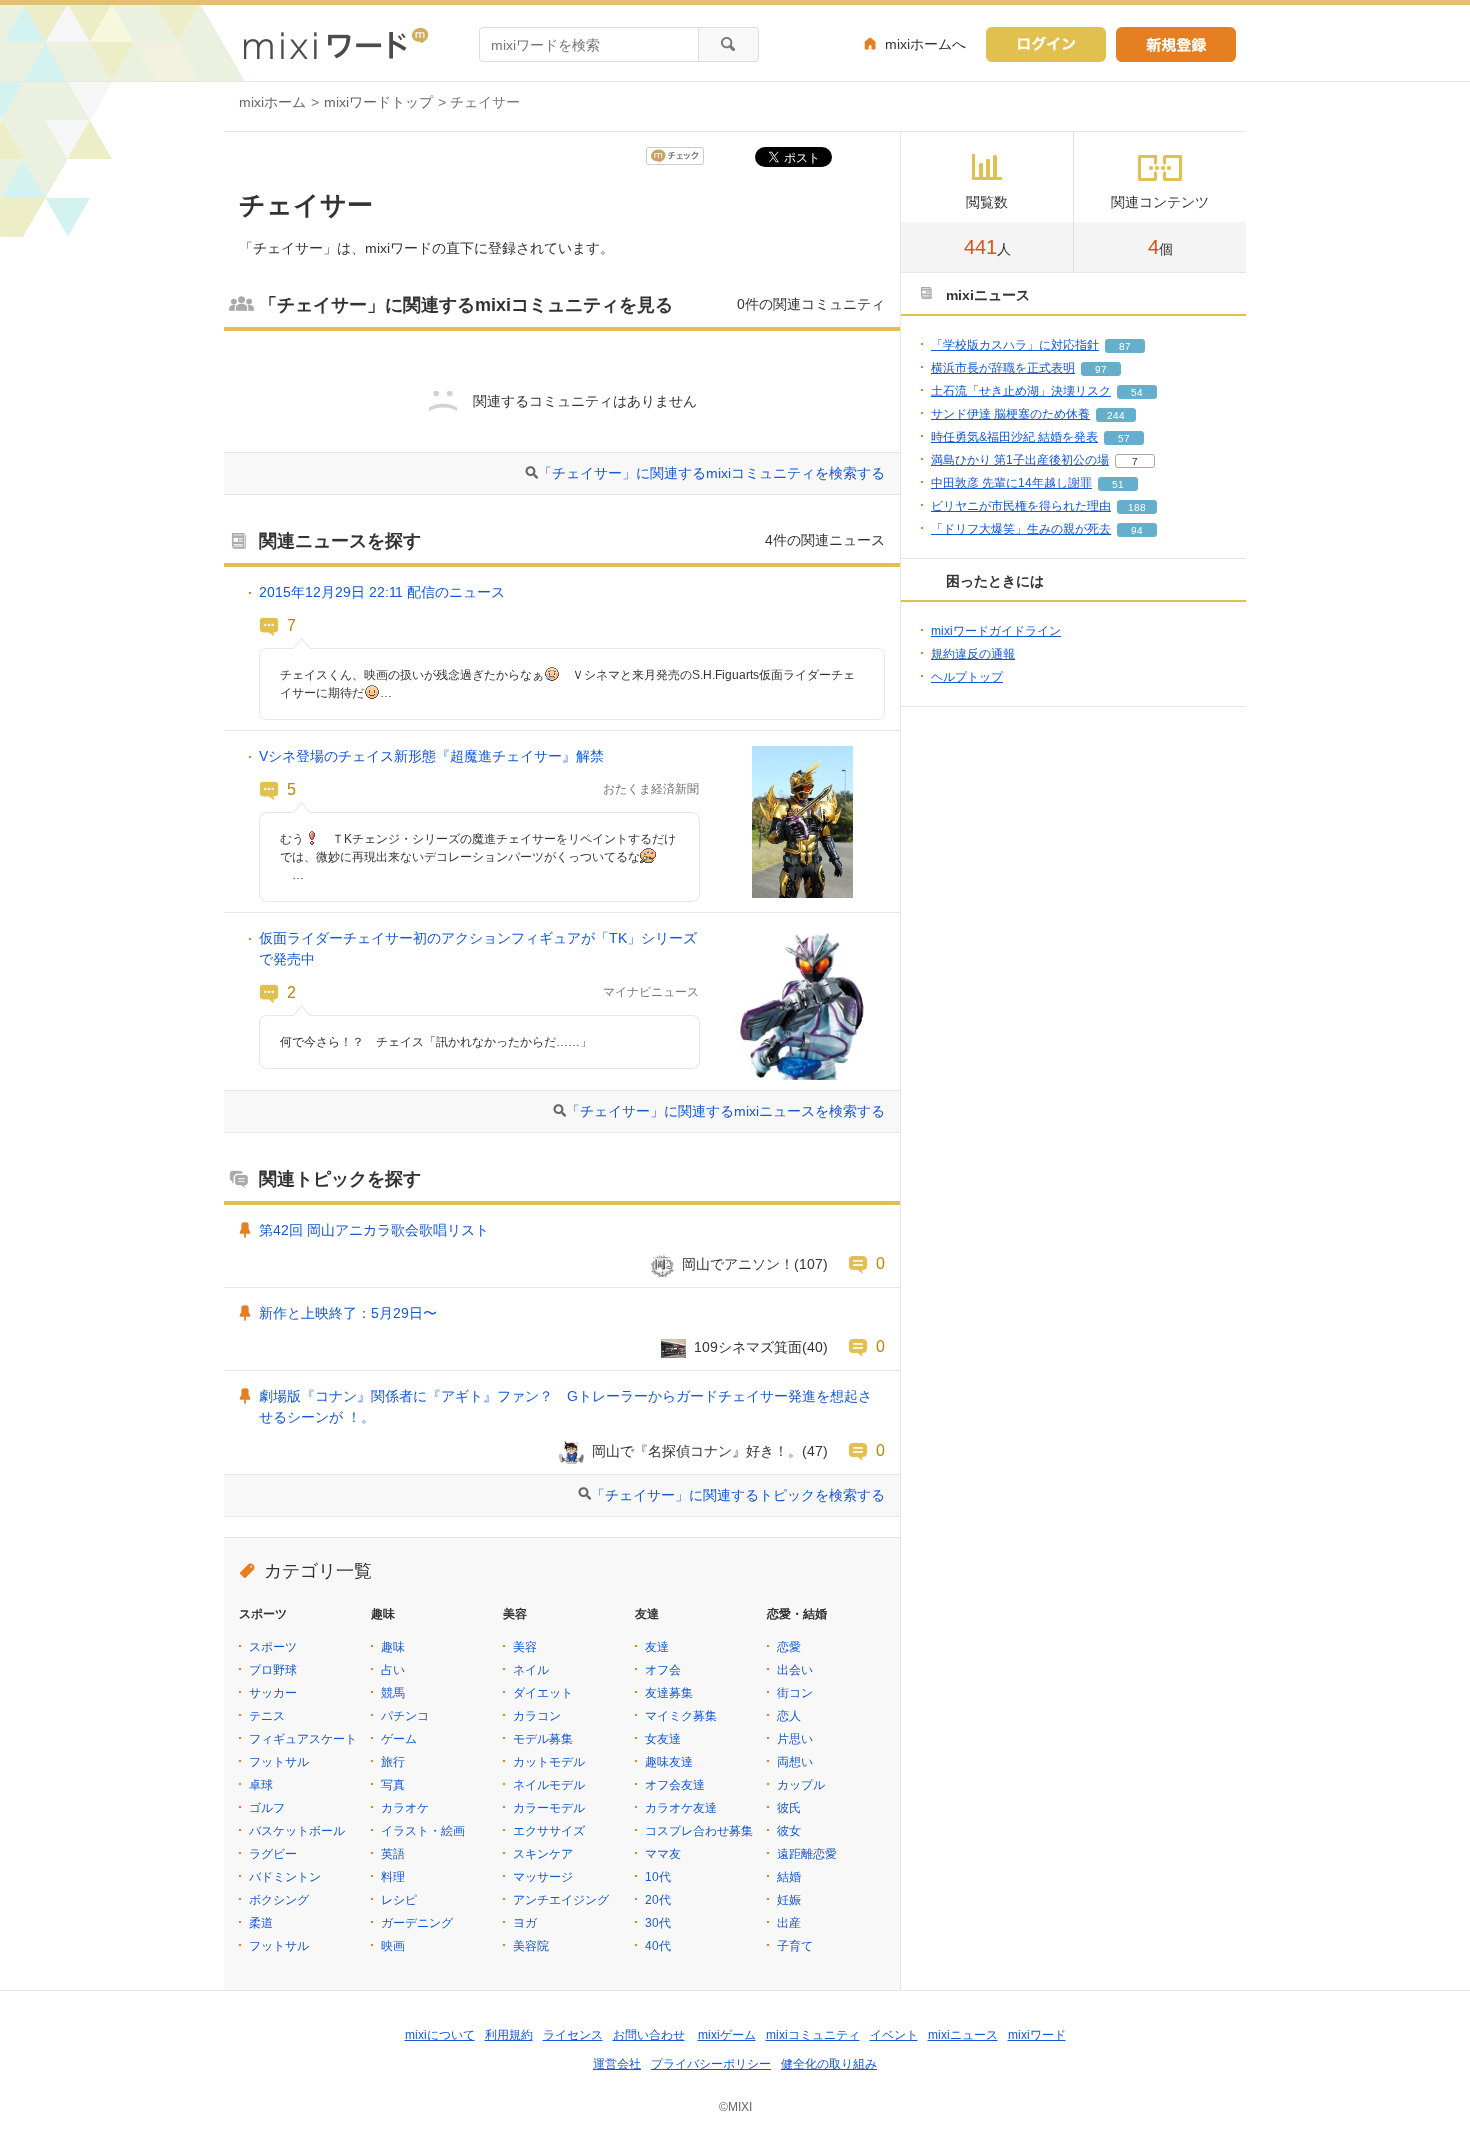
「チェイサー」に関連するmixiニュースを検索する (725, 1111)
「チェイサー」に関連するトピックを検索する (738, 1495)
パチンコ (405, 1716)
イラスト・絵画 (423, 1831)
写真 (393, 1785)
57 (1124, 438)
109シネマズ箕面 (748, 1347)
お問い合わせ (649, 2035)
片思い (795, 1739)
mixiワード (1037, 2035)
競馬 (393, 1693)
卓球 (261, 1785)
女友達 (663, 1739)
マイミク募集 (681, 1716)
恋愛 (789, 1647)
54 (1137, 392)
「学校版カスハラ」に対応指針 (1015, 345)
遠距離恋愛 (807, 1854)
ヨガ (525, 1923)
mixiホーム (272, 102)
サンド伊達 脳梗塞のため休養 (1010, 414)
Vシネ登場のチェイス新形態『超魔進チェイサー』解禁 (431, 756)
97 (1101, 369)
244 (1116, 415)
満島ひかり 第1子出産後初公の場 (1020, 460)
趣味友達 (669, 1762)
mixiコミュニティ (813, 2035)
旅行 (393, 1762)
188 (1137, 507)
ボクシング (279, 1900)
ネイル (531, 1670)
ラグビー (273, 1854)
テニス (267, 1716)
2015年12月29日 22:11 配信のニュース (382, 592)
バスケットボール (297, 1831)
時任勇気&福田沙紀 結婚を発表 (1014, 437)
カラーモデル (549, 1808)
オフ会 (663, 1670)
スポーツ (273, 1647)
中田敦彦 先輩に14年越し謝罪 (1011, 483)
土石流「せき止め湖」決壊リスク (1021, 391)
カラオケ (405, 1808)
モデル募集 (543, 1739)
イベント (894, 2035)
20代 (658, 1900)
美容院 (531, 1946)
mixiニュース (963, 2035)
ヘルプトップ (967, 677)
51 (1118, 484)
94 (1137, 530)
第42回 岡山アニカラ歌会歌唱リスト (374, 1230)
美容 (525, 1647)
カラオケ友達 (681, 1808)
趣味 (393, 1647)
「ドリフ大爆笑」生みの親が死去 (1021, 529)
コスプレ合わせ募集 (699, 1831)
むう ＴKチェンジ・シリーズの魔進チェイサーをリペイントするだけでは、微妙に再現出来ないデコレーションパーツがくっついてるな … (478, 857)
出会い (795, 1670)
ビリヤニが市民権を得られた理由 (1021, 506)
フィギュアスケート (303, 1739)
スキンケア (543, 1854)
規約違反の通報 (973, 654)
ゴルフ (267, 1808)
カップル (801, 1785)
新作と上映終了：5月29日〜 (348, 1313)
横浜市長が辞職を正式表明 (1003, 368)
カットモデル (549, 1762)
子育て (795, 1946)
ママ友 (663, 1854)
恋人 (789, 1716)
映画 (393, 1946)
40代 (658, 1946)
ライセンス (573, 2035)
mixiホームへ (925, 44)
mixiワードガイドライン (996, 631)
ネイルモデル (549, 1785)
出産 (789, 1923)
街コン (795, 1693)
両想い (795, 1762)
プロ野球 (273, 1670)
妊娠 (789, 1900)
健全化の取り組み (829, 2064)
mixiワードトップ (378, 102)
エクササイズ (549, 1831)
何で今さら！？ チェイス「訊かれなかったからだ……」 (436, 1042)
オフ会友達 (675, 1785)
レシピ (399, 1900)
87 (1125, 346)
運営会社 (617, 2064)
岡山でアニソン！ (738, 1264)
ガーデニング (417, 1923)
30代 (658, 1923)
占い (393, 1670)
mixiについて (440, 2035)
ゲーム (399, 1739)
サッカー (273, 1693)
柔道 (261, 1923)
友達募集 (669, 1693)
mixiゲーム (727, 2035)
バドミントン (285, 1877)
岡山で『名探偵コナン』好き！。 (697, 1451)
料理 (393, 1877)
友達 (657, 1647)
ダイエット (543, 1693)
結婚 (789, 1877)
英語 (393, 1854)
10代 (658, 1877)
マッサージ (543, 1877)
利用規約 (509, 2035)
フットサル (279, 1762)
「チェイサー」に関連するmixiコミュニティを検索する (711, 473)
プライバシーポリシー (711, 2064)
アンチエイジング (561, 1900)
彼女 (789, 1831)
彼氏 (789, 1808)
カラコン (537, 1716)
